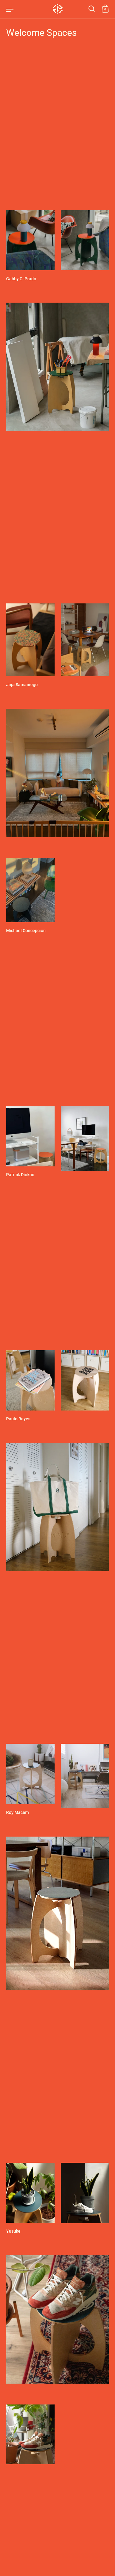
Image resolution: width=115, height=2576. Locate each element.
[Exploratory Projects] (57, 9)
